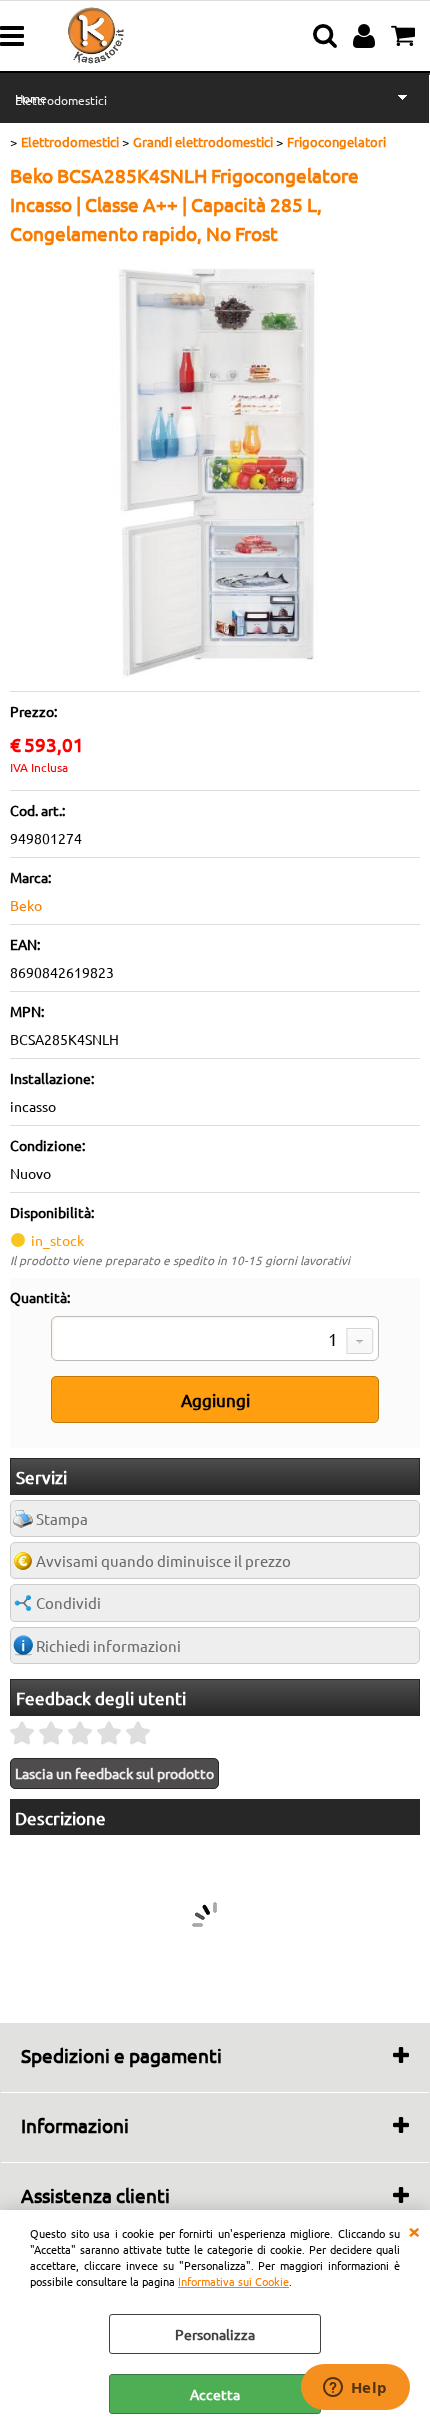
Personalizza (215, 2334)
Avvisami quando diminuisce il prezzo (163, 1560)
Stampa (62, 1518)
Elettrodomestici (61, 100)
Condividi (68, 1602)
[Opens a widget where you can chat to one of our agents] (355, 2389)
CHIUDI (414, 2230)
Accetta (215, 2394)
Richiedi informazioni (108, 1645)
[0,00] (405, 36)
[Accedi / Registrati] (366, 36)
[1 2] (215, 1341)
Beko (26, 905)
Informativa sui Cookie (233, 2281)
